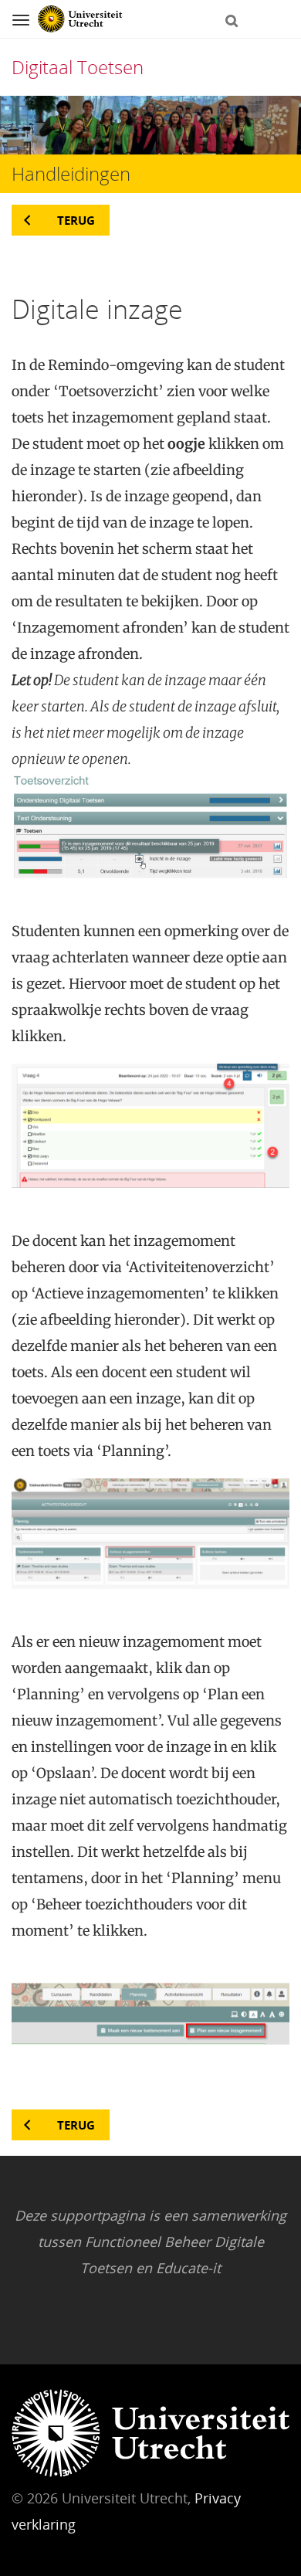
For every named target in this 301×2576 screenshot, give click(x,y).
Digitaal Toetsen (78, 67)
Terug (76, 220)
